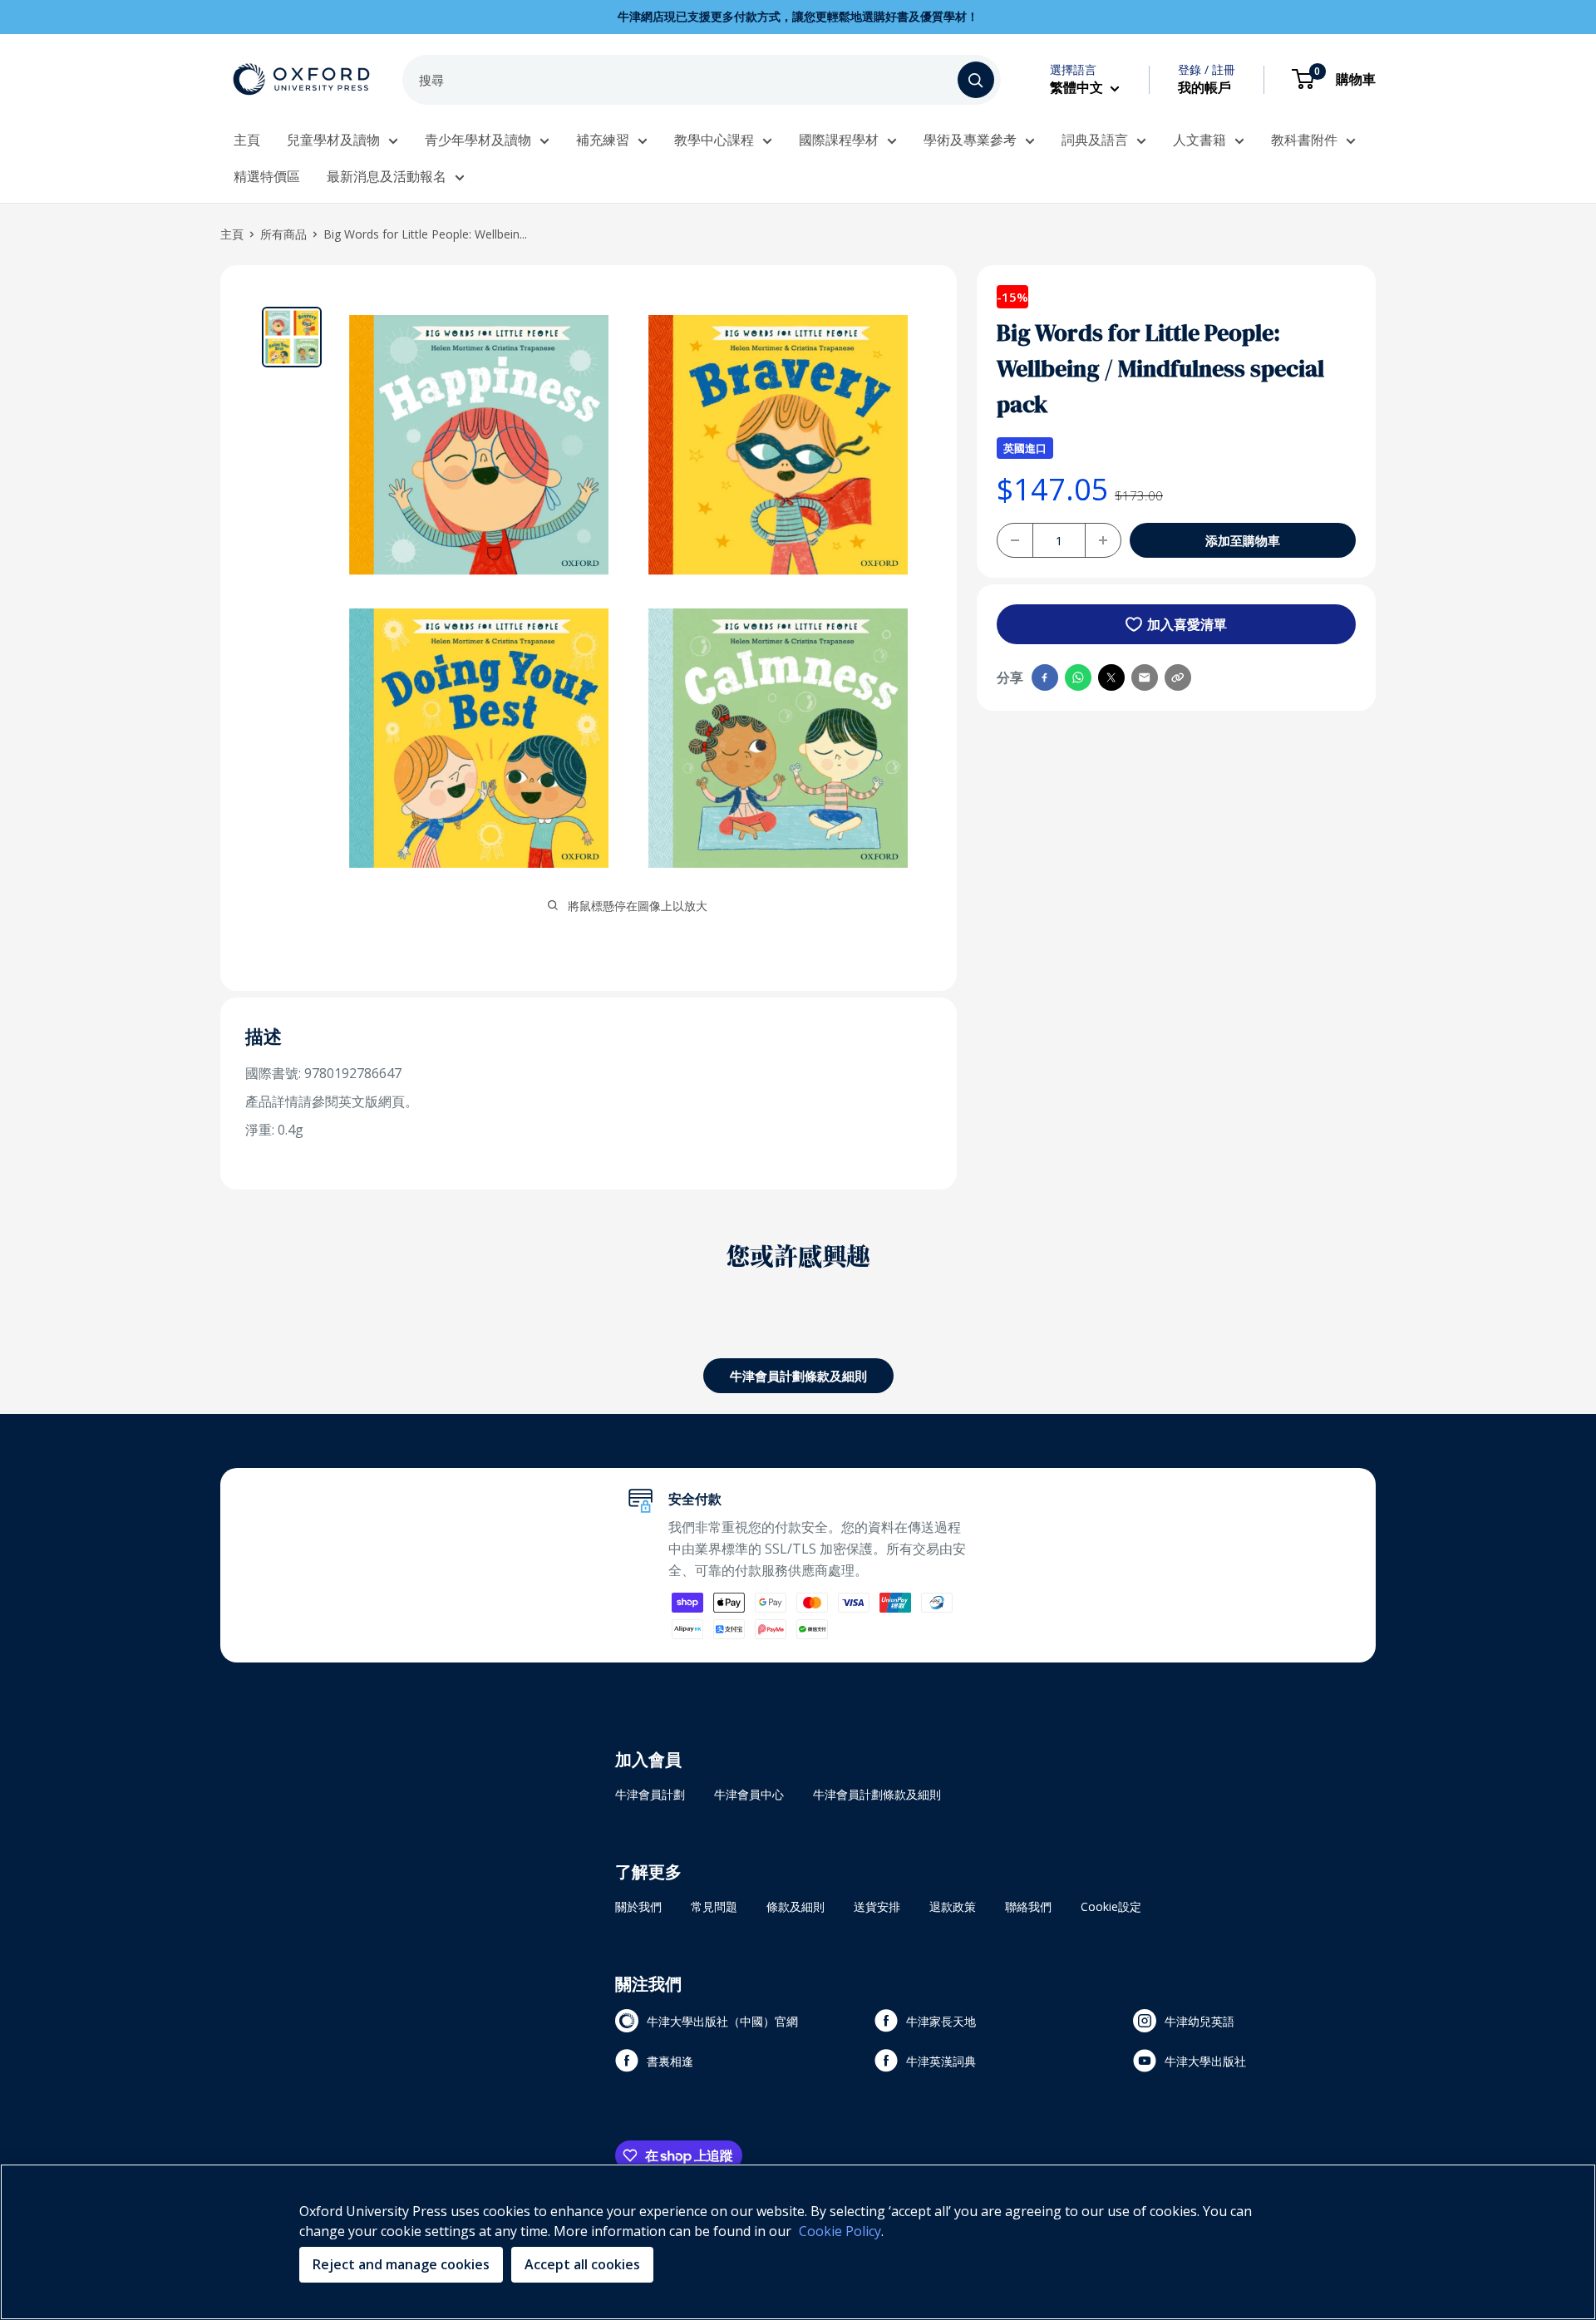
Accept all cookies (582, 2264)
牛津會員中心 (749, 1794)
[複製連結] (1178, 677)
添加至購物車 (1243, 540)
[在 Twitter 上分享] (1111, 677)
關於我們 (638, 1906)
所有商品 (283, 234)
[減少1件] (1015, 540)
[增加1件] (1103, 540)
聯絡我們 (1028, 1906)
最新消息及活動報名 (387, 176)
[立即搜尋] (976, 80)
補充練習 (603, 140)
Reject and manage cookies (401, 2264)
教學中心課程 (714, 140)
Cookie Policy (840, 2231)
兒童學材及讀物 (333, 140)
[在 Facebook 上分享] (1045, 677)
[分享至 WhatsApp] (1078, 677)
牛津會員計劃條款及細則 (798, 1376)
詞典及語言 (1095, 140)
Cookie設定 (1111, 1906)
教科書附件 (1304, 140)
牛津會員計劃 (650, 1794)
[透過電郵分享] (1145, 677)
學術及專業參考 (970, 140)
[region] (798, 2242)
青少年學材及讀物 (478, 140)
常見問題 (714, 1906)
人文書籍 (1199, 140)
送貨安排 (877, 1906)
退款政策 (953, 1906)
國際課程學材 (839, 140)
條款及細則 (796, 1906)
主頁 (247, 140)
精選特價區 (267, 176)
